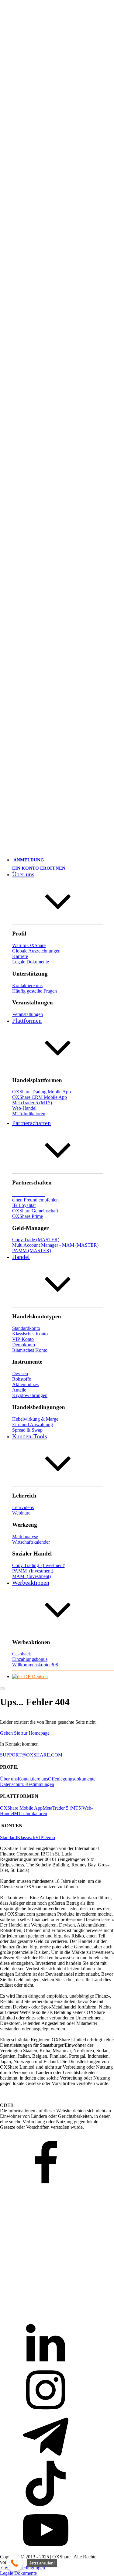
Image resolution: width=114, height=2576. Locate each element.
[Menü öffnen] (2, 1688)
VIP (39, 1837)
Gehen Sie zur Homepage (25, 1733)
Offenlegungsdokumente (72, 1779)
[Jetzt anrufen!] (14, 2563)
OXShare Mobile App (21, 1808)
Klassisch (26, 1837)
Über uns (9, 1779)
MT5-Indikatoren (31, 1813)
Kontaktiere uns (33, 1779)
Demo (49, 1837)
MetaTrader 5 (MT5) (62, 1808)
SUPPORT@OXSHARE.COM (31, 1755)
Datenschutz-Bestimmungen (27, 1784)
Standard (9, 1837)
